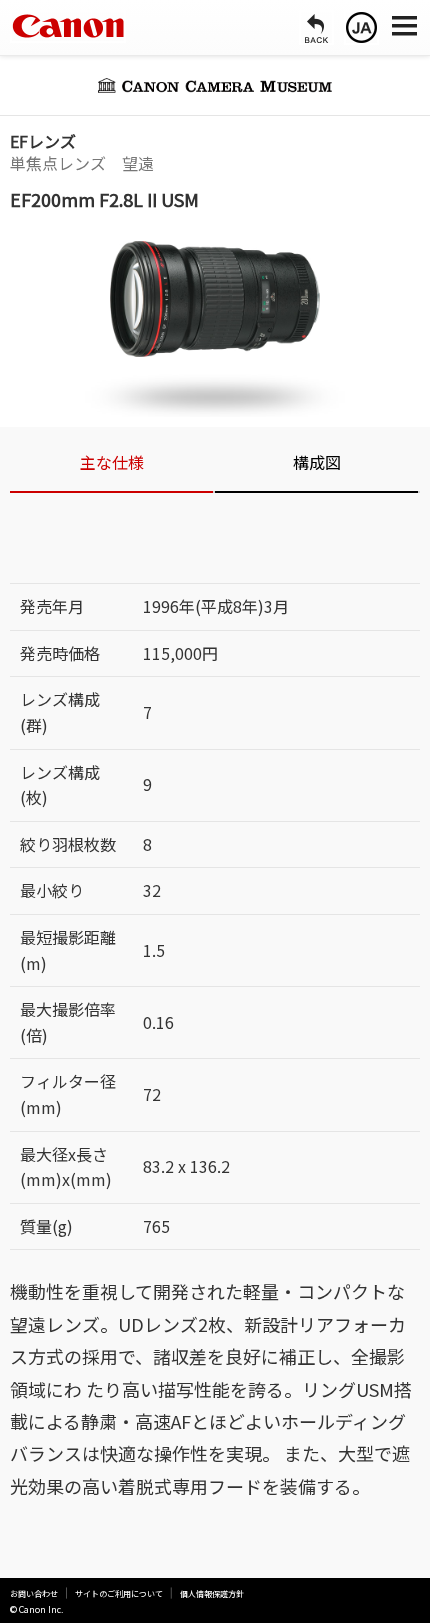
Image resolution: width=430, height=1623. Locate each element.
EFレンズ (43, 141)
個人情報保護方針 (212, 1594)
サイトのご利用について (119, 1594)
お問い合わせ (34, 1594)
